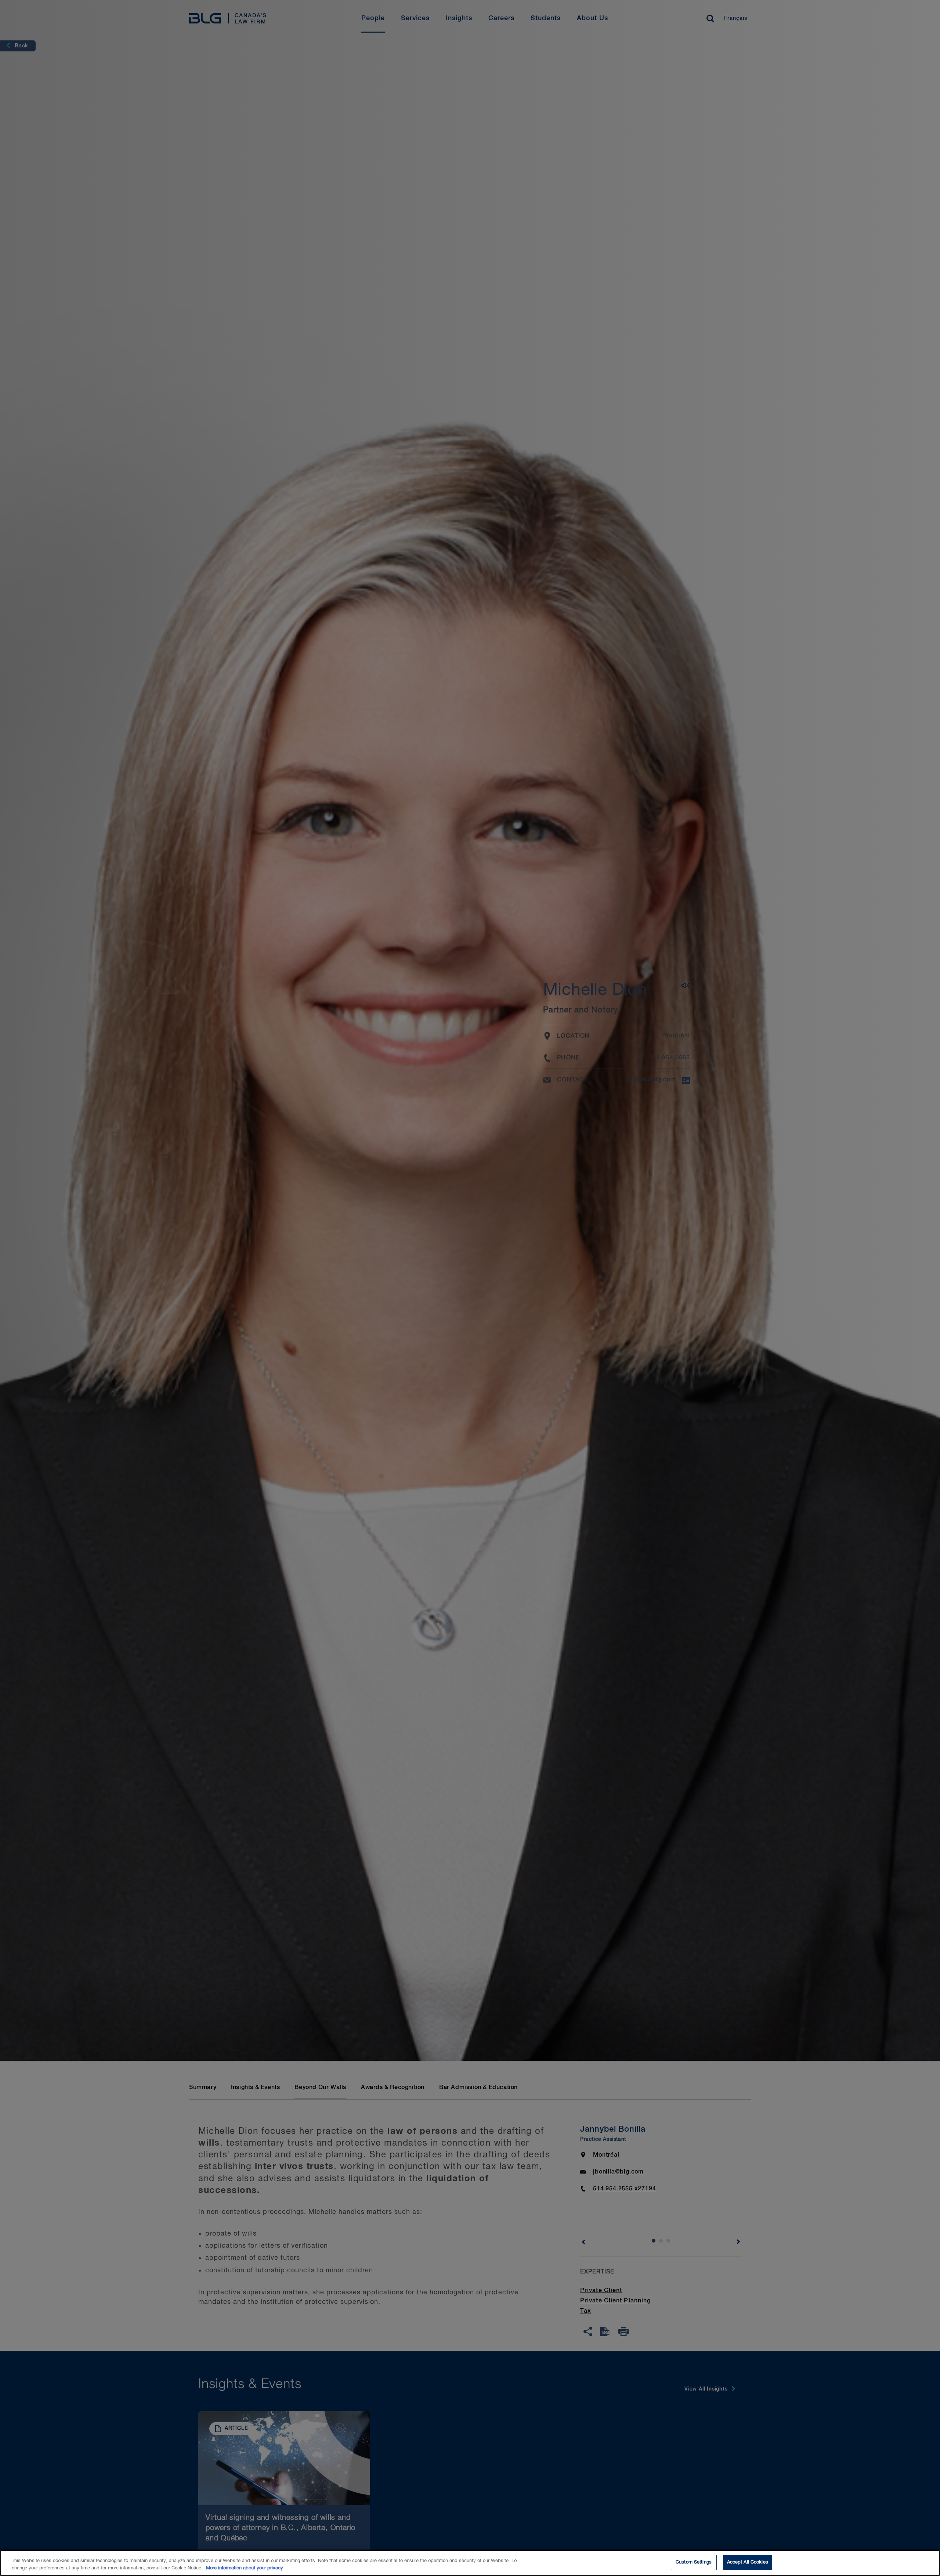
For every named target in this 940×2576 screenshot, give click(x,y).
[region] (470, 2563)
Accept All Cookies (748, 2562)
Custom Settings (694, 2562)
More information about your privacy (245, 2568)
